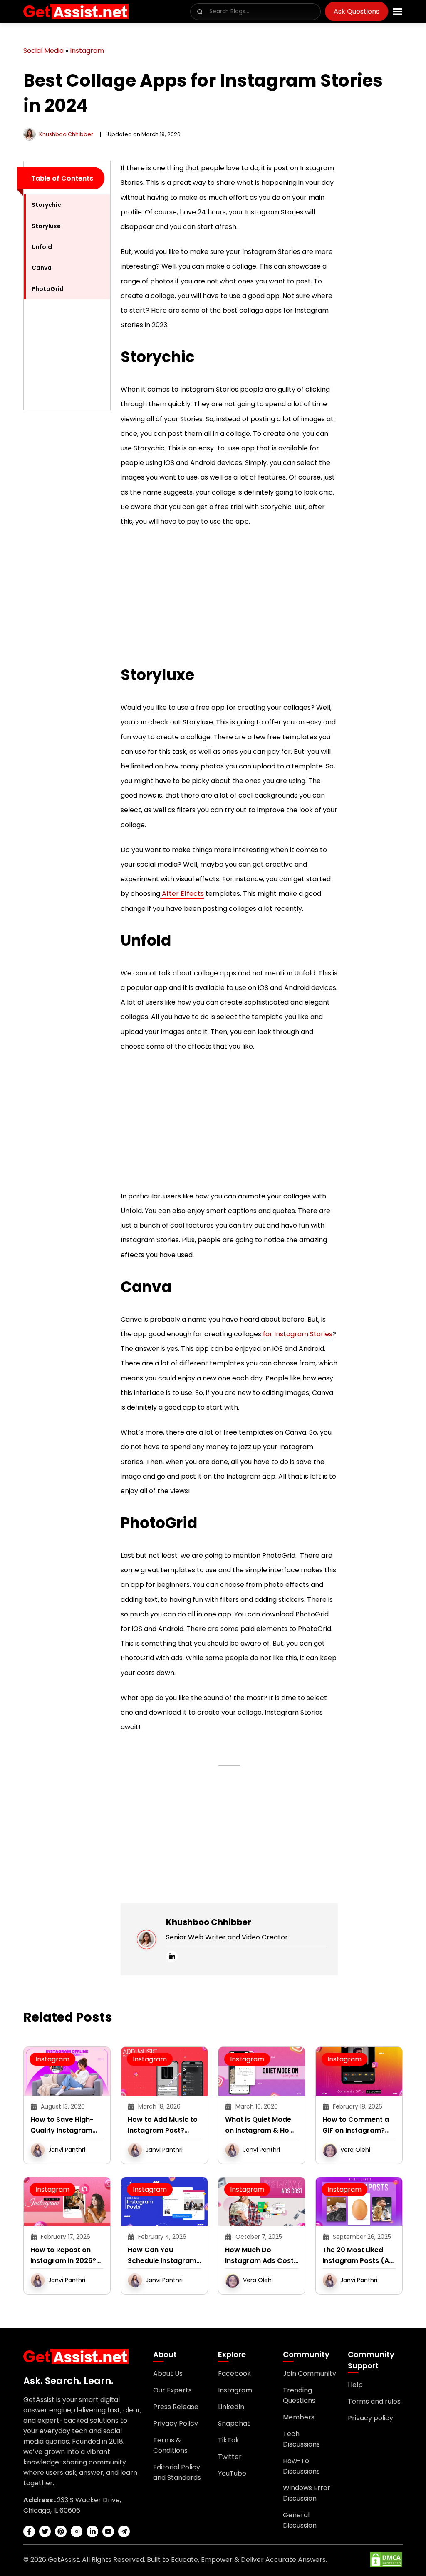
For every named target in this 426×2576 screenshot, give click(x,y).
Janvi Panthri (67, 2150)
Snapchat (234, 2423)
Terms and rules (374, 2401)
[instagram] (77, 2531)
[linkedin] (172, 1957)
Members (299, 2417)
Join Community (310, 2373)
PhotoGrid (48, 289)
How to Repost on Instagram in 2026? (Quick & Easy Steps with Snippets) (65, 2256)
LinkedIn (231, 2407)
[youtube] (108, 2531)
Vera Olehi (355, 2150)
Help (355, 2385)
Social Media (43, 51)
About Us (168, 2373)
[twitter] (45, 2531)
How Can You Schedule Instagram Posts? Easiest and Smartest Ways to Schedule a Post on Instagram (162, 2256)
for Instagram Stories (297, 1334)
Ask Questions (357, 11)
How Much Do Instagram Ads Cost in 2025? (259, 2256)
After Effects (182, 894)
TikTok (229, 2440)
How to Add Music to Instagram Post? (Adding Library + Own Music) (163, 2125)
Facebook (234, 2373)
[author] (30, 134)
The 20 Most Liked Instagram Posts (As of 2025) (358, 2256)
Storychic (46, 205)
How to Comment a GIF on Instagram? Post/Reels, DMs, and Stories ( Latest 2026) (358, 2125)
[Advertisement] (67, 542)
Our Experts (172, 2390)
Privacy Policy (176, 2423)
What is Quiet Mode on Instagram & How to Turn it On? (260, 2125)
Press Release (176, 2407)
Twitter (230, 2457)
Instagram (87, 51)
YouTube (232, 2473)
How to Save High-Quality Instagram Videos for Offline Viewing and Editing (63, 2125)
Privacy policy (370, 2418)
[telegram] (124, 2531)
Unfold (42, 247)
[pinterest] (61, 2531)
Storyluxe (46, 226)
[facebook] (29, 2531)
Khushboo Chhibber (66, 134)
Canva (42, 268)
